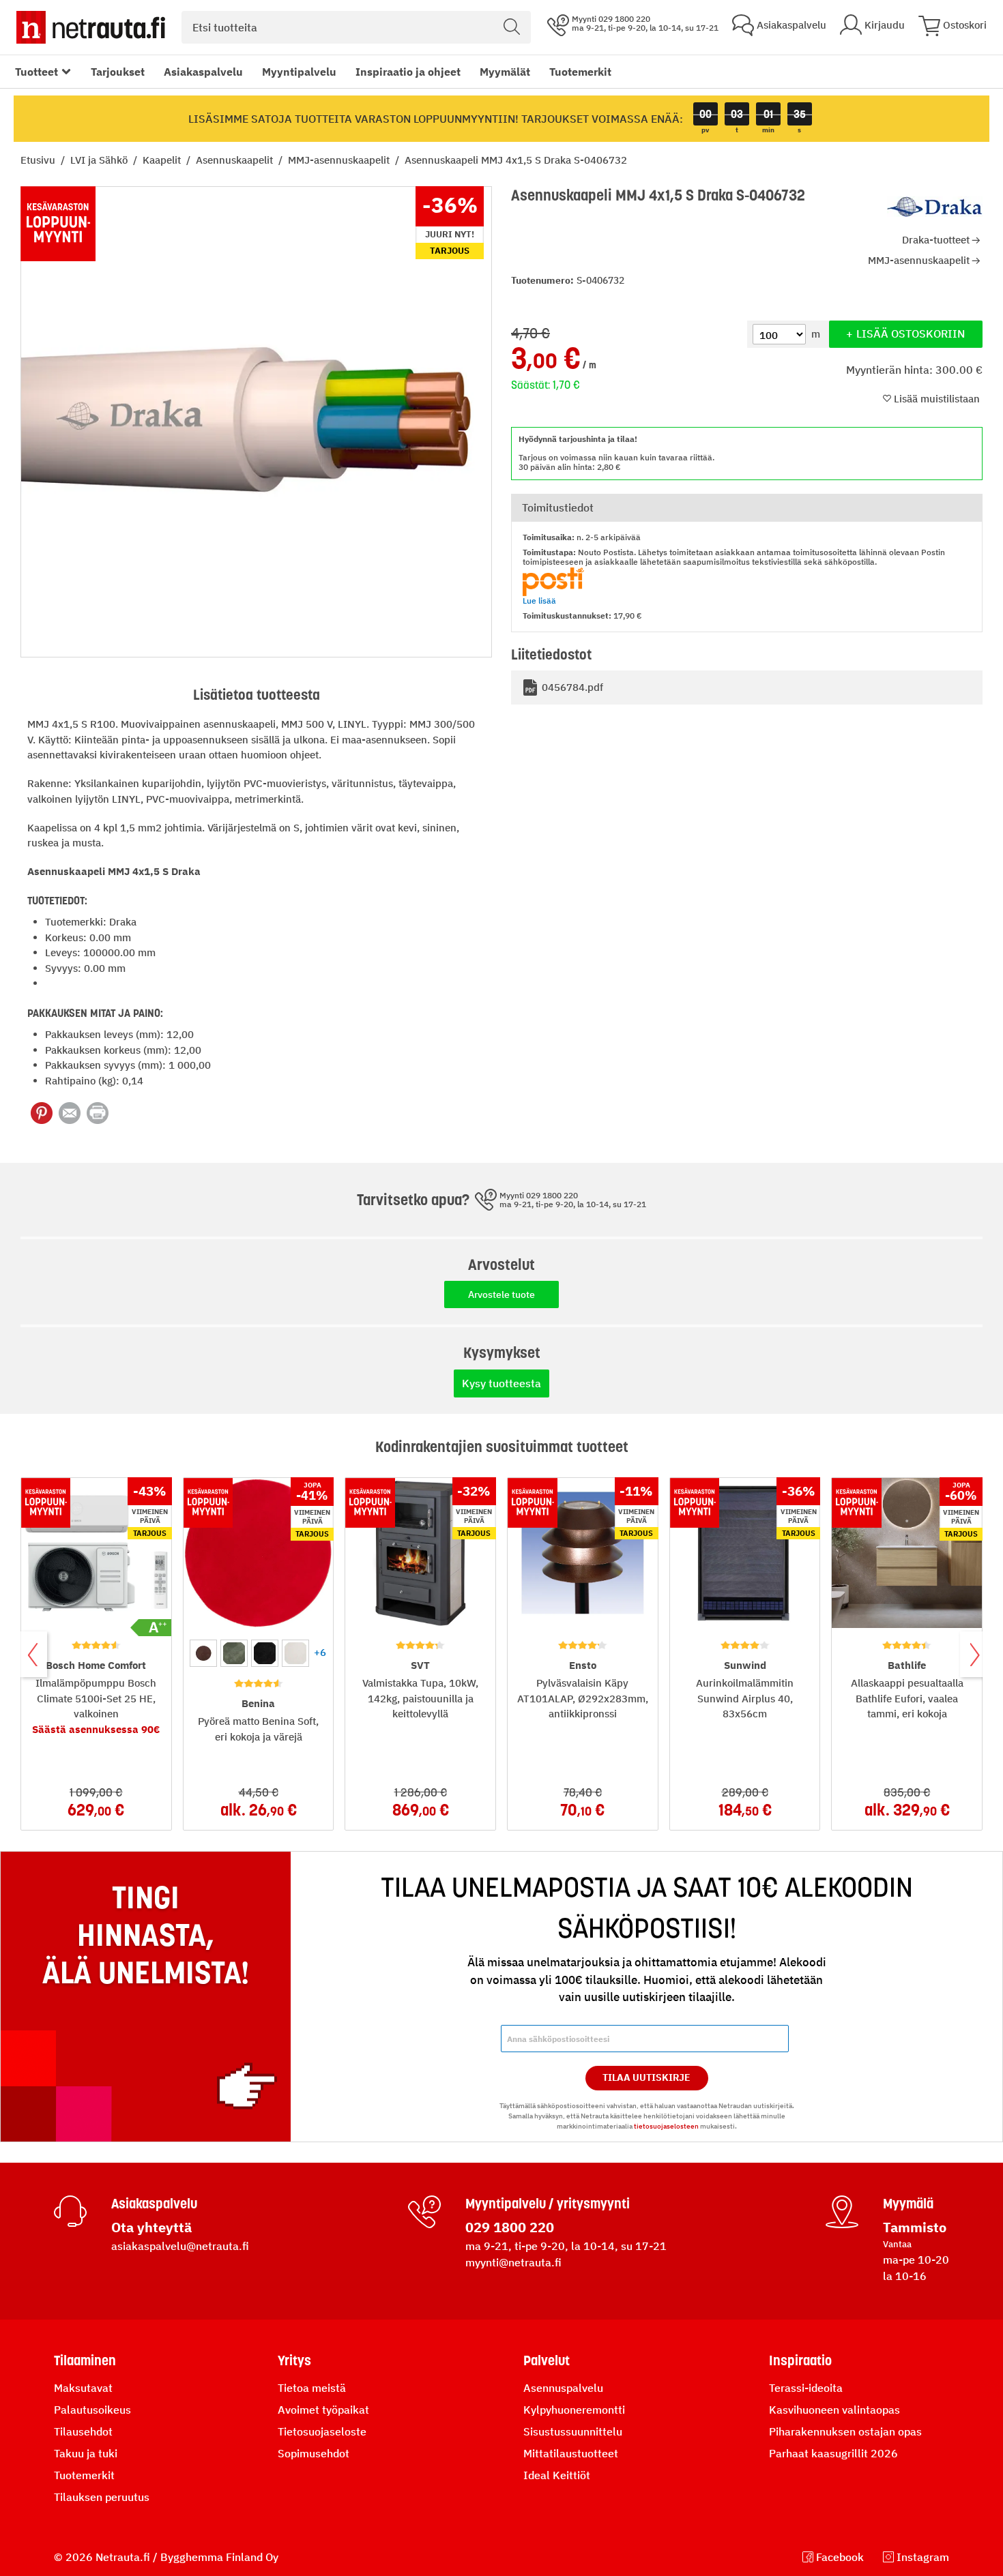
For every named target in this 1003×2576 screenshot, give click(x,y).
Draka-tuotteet (936, 240)
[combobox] (356, 27)
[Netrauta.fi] (91, 27)
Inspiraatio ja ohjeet (408, 72)
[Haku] (512, 27)
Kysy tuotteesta (501, 1383)
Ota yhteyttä (151, 2227)
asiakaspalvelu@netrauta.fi (180, 2246)
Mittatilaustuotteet (571, 2453)
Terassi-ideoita (806, 2388)
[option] (203, 1653)
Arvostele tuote (501, 1294)
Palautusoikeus (92, 2410)
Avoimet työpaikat (323, 2410)
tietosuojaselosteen (666, 2126)
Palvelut (547, 2360)
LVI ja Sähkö (100, 160)
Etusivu (39, 160)
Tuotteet (37, 72)
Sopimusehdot (314, 2453)
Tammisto (915, 2227)
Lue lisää (539, 601)
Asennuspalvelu (563, 2388)
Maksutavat (83, 2388)
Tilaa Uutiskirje (646, 2077)
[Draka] (935, 207)
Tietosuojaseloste (322, 2431)
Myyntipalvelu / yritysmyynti (548, 2204)
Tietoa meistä (312, 2388)
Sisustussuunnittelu (573, 2431)
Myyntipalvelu (299, 72)
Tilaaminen (85, 2360)
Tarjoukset (118, 72)
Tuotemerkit (580, 72)
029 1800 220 (510, 2227)
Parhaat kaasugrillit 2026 (833, 2453)
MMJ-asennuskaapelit (340, 160)
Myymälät (505, 72)
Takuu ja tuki (86, 2453)
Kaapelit (163, 160)
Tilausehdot (83, 2431)
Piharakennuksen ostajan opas (845, 2431)
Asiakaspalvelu (203, 72)
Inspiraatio (800, 2360)
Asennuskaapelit (236, 160)
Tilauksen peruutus (102, 2497)
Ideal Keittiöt (557, 2475)
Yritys (294, 2360)
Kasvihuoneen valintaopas (834, 2410)
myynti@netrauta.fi (513, 2262)
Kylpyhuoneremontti (574, 2410)
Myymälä (908, 2204)
